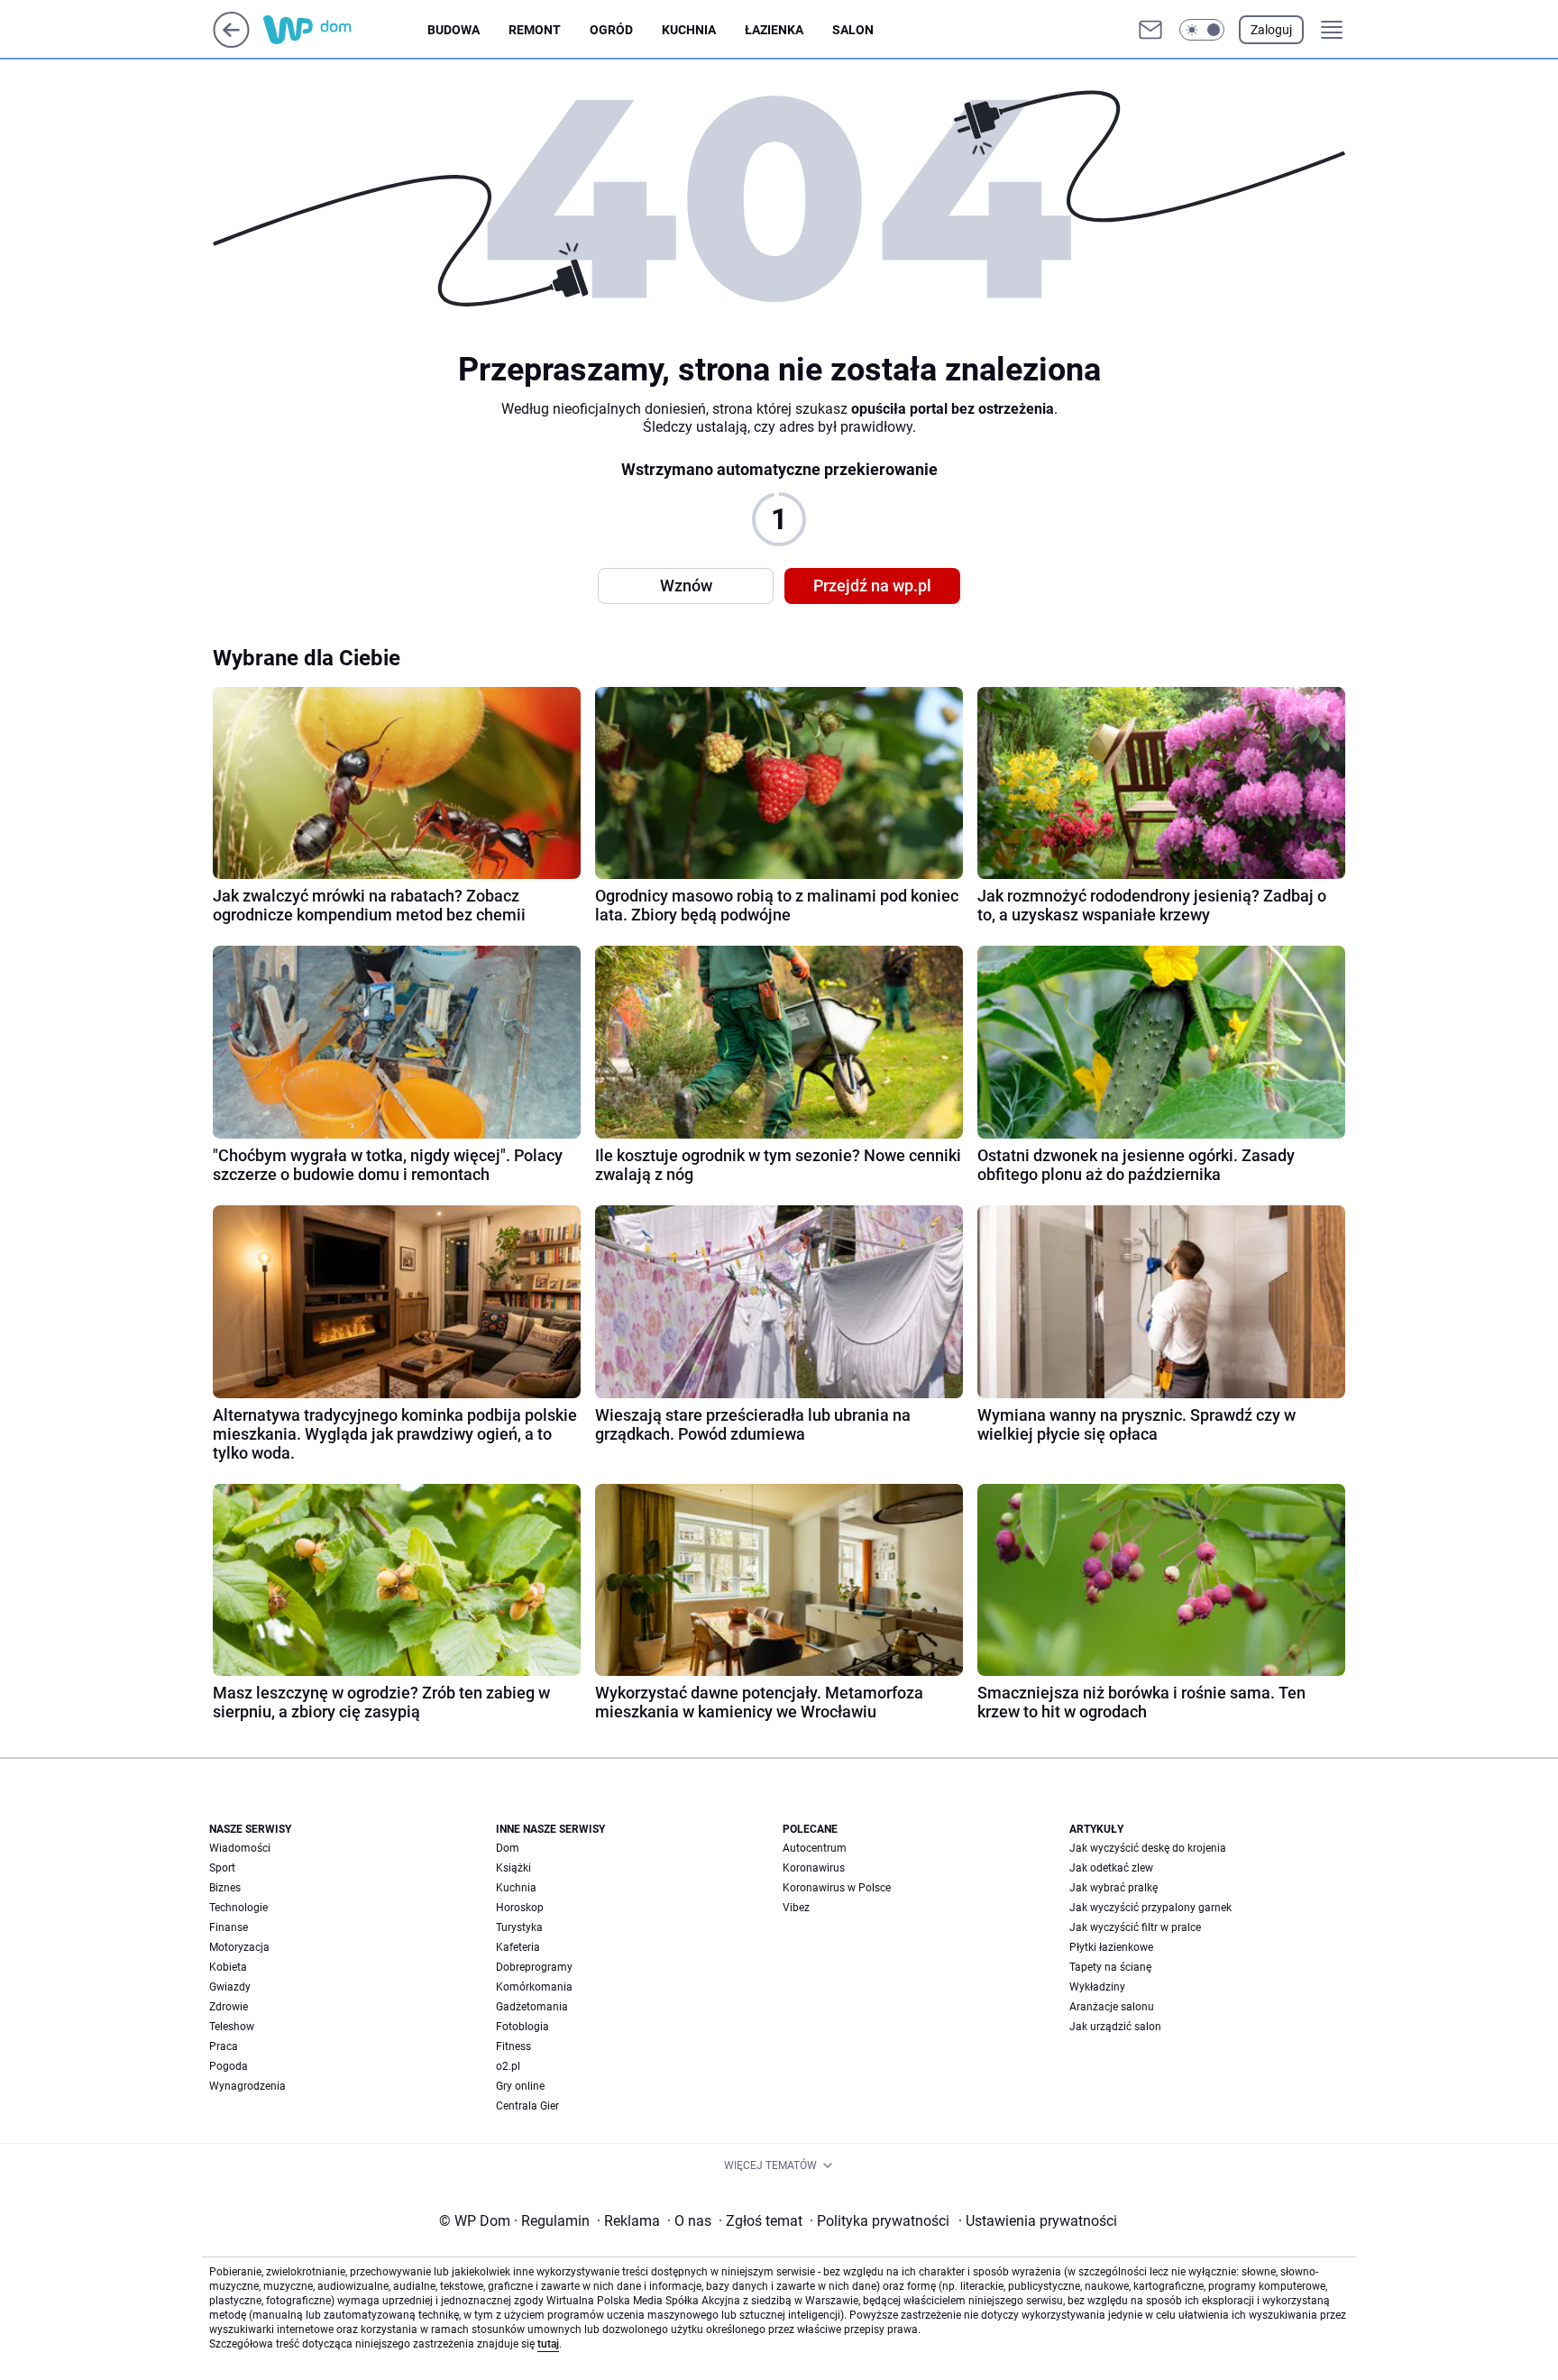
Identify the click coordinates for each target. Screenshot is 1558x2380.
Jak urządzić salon (1115, 2027)
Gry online (520, 2086)
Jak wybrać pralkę (1114, 1888)
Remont (535, 30)
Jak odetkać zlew (1111, 1868)
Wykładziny (1097, 1987)
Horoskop (520, 1908)
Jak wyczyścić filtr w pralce (1135, 1927)
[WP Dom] (345, 30)
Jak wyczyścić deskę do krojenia (1148, 1848)
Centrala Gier (527, 2106)
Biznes (225, 1888)
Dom (508, 1848)
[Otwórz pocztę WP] (1150, 30)
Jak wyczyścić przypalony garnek (1150, 1908)
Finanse (229, 1927)
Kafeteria (518, 1947)
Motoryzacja (239, 1947)
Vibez (796, 1908)
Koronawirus (814, 1868)
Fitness (513, 2046)
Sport (222, 1868)
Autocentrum (815, 1848)
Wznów (686, 586)
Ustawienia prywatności (1038, 2221)
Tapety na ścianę (1110, 1967)
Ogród (611, 30)
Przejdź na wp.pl (872, 586)
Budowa (454, 30)
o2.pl (508, 2066)
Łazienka (774, 30)
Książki (513, 1868)
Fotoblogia (522, 2027)
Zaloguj (1271, 30)
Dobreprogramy (534, 1967)
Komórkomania (534, 1987)
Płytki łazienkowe (1111, 1947)
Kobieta (228, 1967)
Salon (853, 30)
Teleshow (232, 2027)
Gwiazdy (230, 1987)
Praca (224, 2046)
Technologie (238, 1908)
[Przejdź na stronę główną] (231, 43)
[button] (1202, 30)
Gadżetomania (532, 2007)
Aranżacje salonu (1112, 2007)
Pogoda (229, 2066)
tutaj (548, 2344)
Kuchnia (689, 30)
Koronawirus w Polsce (837, 1888)
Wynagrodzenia (247, 2086)
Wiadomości (240, 1848)
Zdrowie (229, 2007)
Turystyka (519, 1927)
